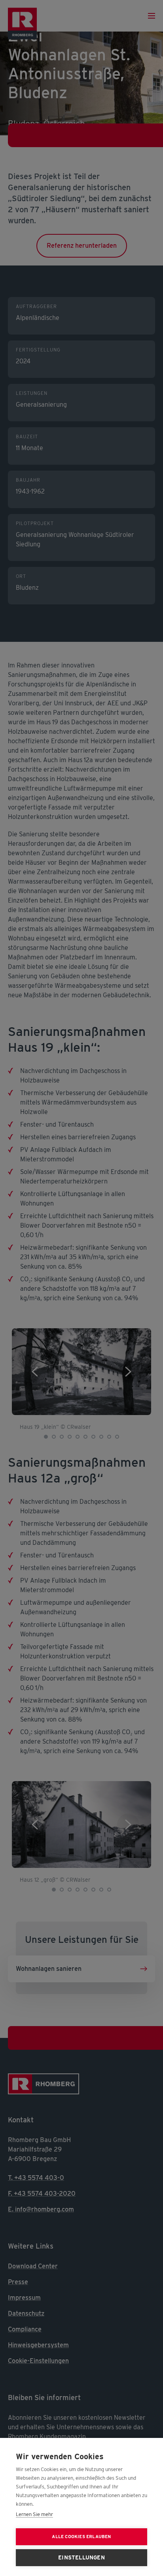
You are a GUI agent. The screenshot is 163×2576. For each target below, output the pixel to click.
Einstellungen (81, 2557)
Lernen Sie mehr (34, 2514)
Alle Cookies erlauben (81, 2537)
